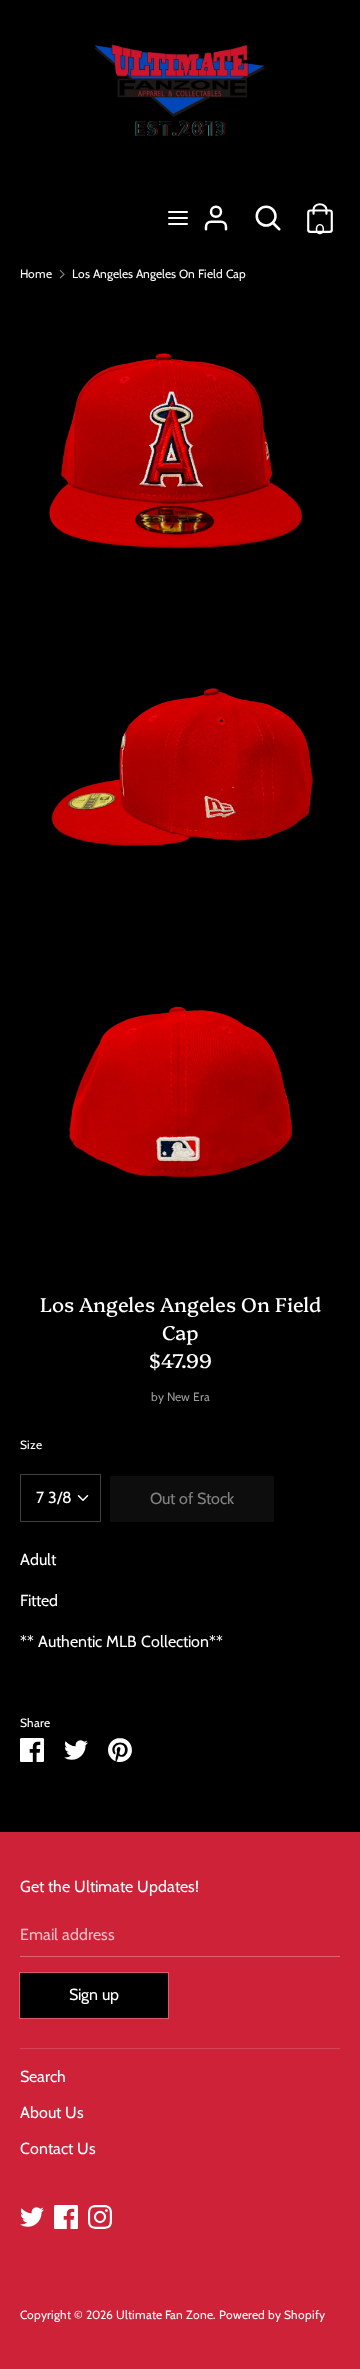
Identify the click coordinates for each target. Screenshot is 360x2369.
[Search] (268, 210)
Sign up (94, 1994)
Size (31, 1444)
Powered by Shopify (272, 2314)
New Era (188, 1396)
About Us (52, 2112)
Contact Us (58, 2148)
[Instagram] (100, 2214)
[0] (320, 210)
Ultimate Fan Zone (164, 2314)
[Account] (216, 210)
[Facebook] (66, 2214)
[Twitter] (32, 2214)
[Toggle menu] (178, 217)
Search (43, 2076)
